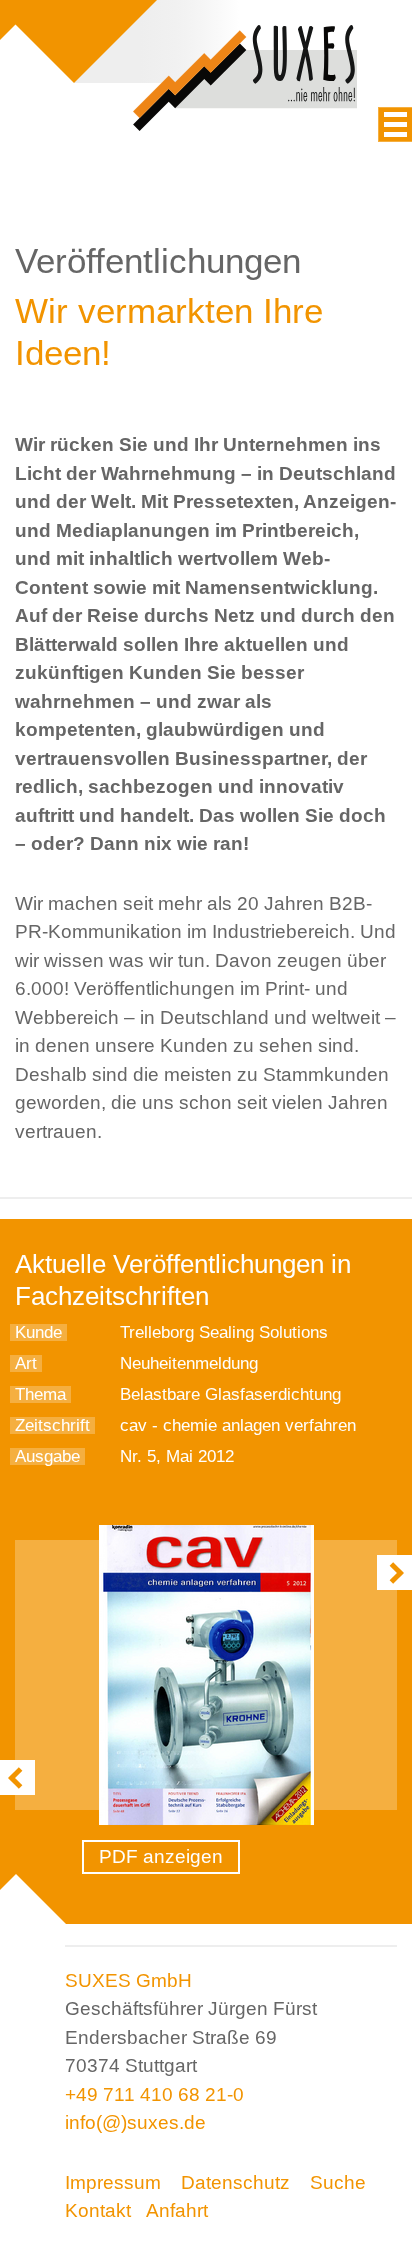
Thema (40, 1394)
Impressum (113, 2182)
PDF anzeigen (161, 1856)
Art (26, 1363)
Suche (338, 2182)
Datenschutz (235, 2182)
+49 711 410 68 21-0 (154, 2094)
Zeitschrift (52, 1425)
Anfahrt (177, 2210)
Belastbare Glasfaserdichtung (230, 1394)
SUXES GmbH (128, 1980)
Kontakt (98, 2210)
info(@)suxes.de (135, 2122)
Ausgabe (47, 1456)
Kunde (38, 1332)
